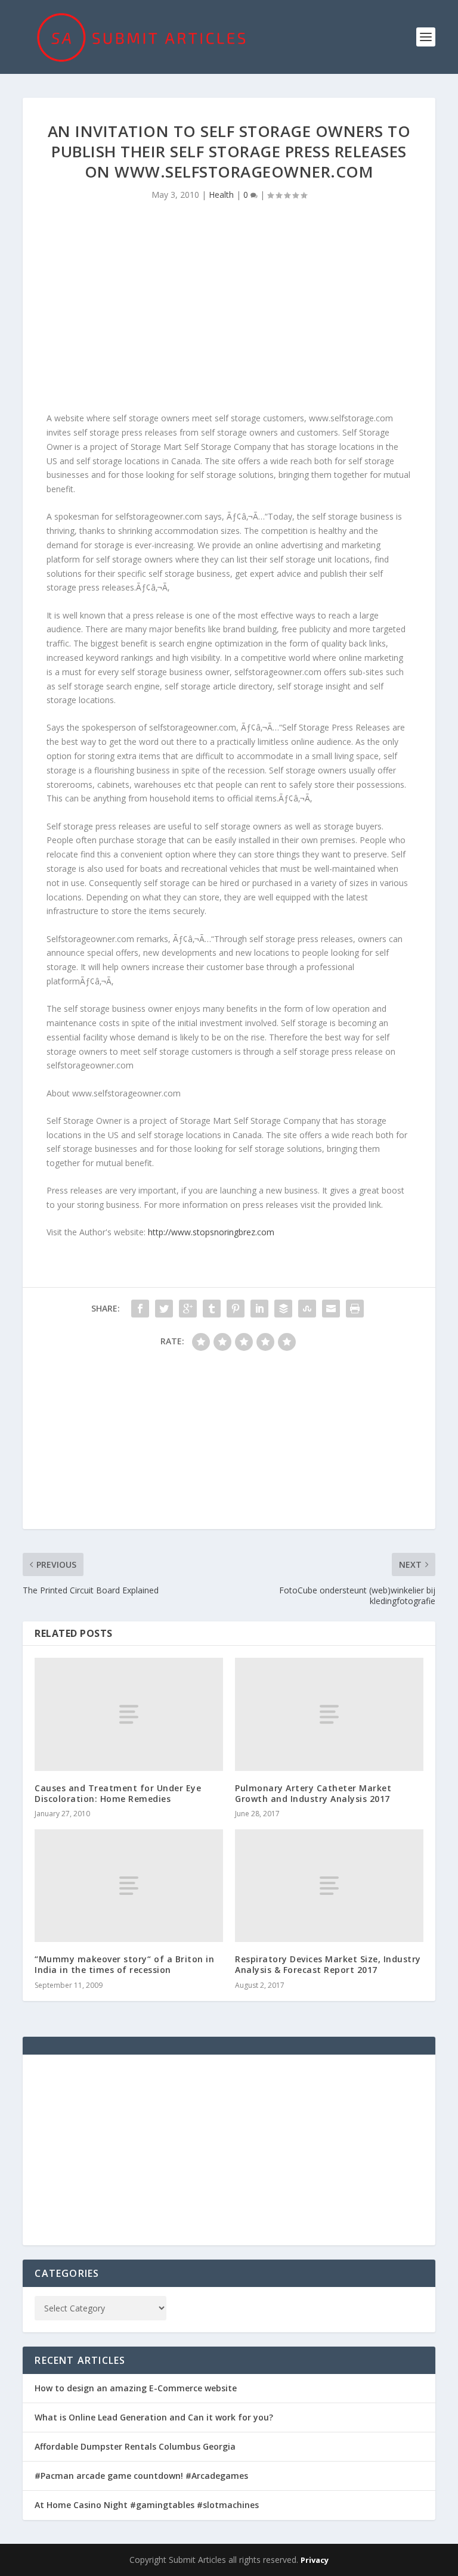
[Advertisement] (229, 310)
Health (221, 195)
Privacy (315, 2560)
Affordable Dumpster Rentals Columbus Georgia (135, 2446)
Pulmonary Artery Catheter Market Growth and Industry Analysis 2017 (313, 1793)
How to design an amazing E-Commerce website (136, 2388)
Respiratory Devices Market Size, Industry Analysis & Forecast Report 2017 (328, 1964)
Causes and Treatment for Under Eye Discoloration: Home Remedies (118, 1793)
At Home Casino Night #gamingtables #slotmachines (147, 2505)
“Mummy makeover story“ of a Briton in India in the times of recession (124, 1964)
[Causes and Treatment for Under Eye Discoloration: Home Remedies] (129, 1714)
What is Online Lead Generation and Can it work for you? (154, 2417)
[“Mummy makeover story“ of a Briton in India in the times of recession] (129, 1886)
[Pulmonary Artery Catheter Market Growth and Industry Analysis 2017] (329, 1714)
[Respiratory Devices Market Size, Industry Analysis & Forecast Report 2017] (329, 1886)
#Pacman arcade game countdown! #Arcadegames (141, 2476)
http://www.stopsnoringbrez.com (211, 1232)
